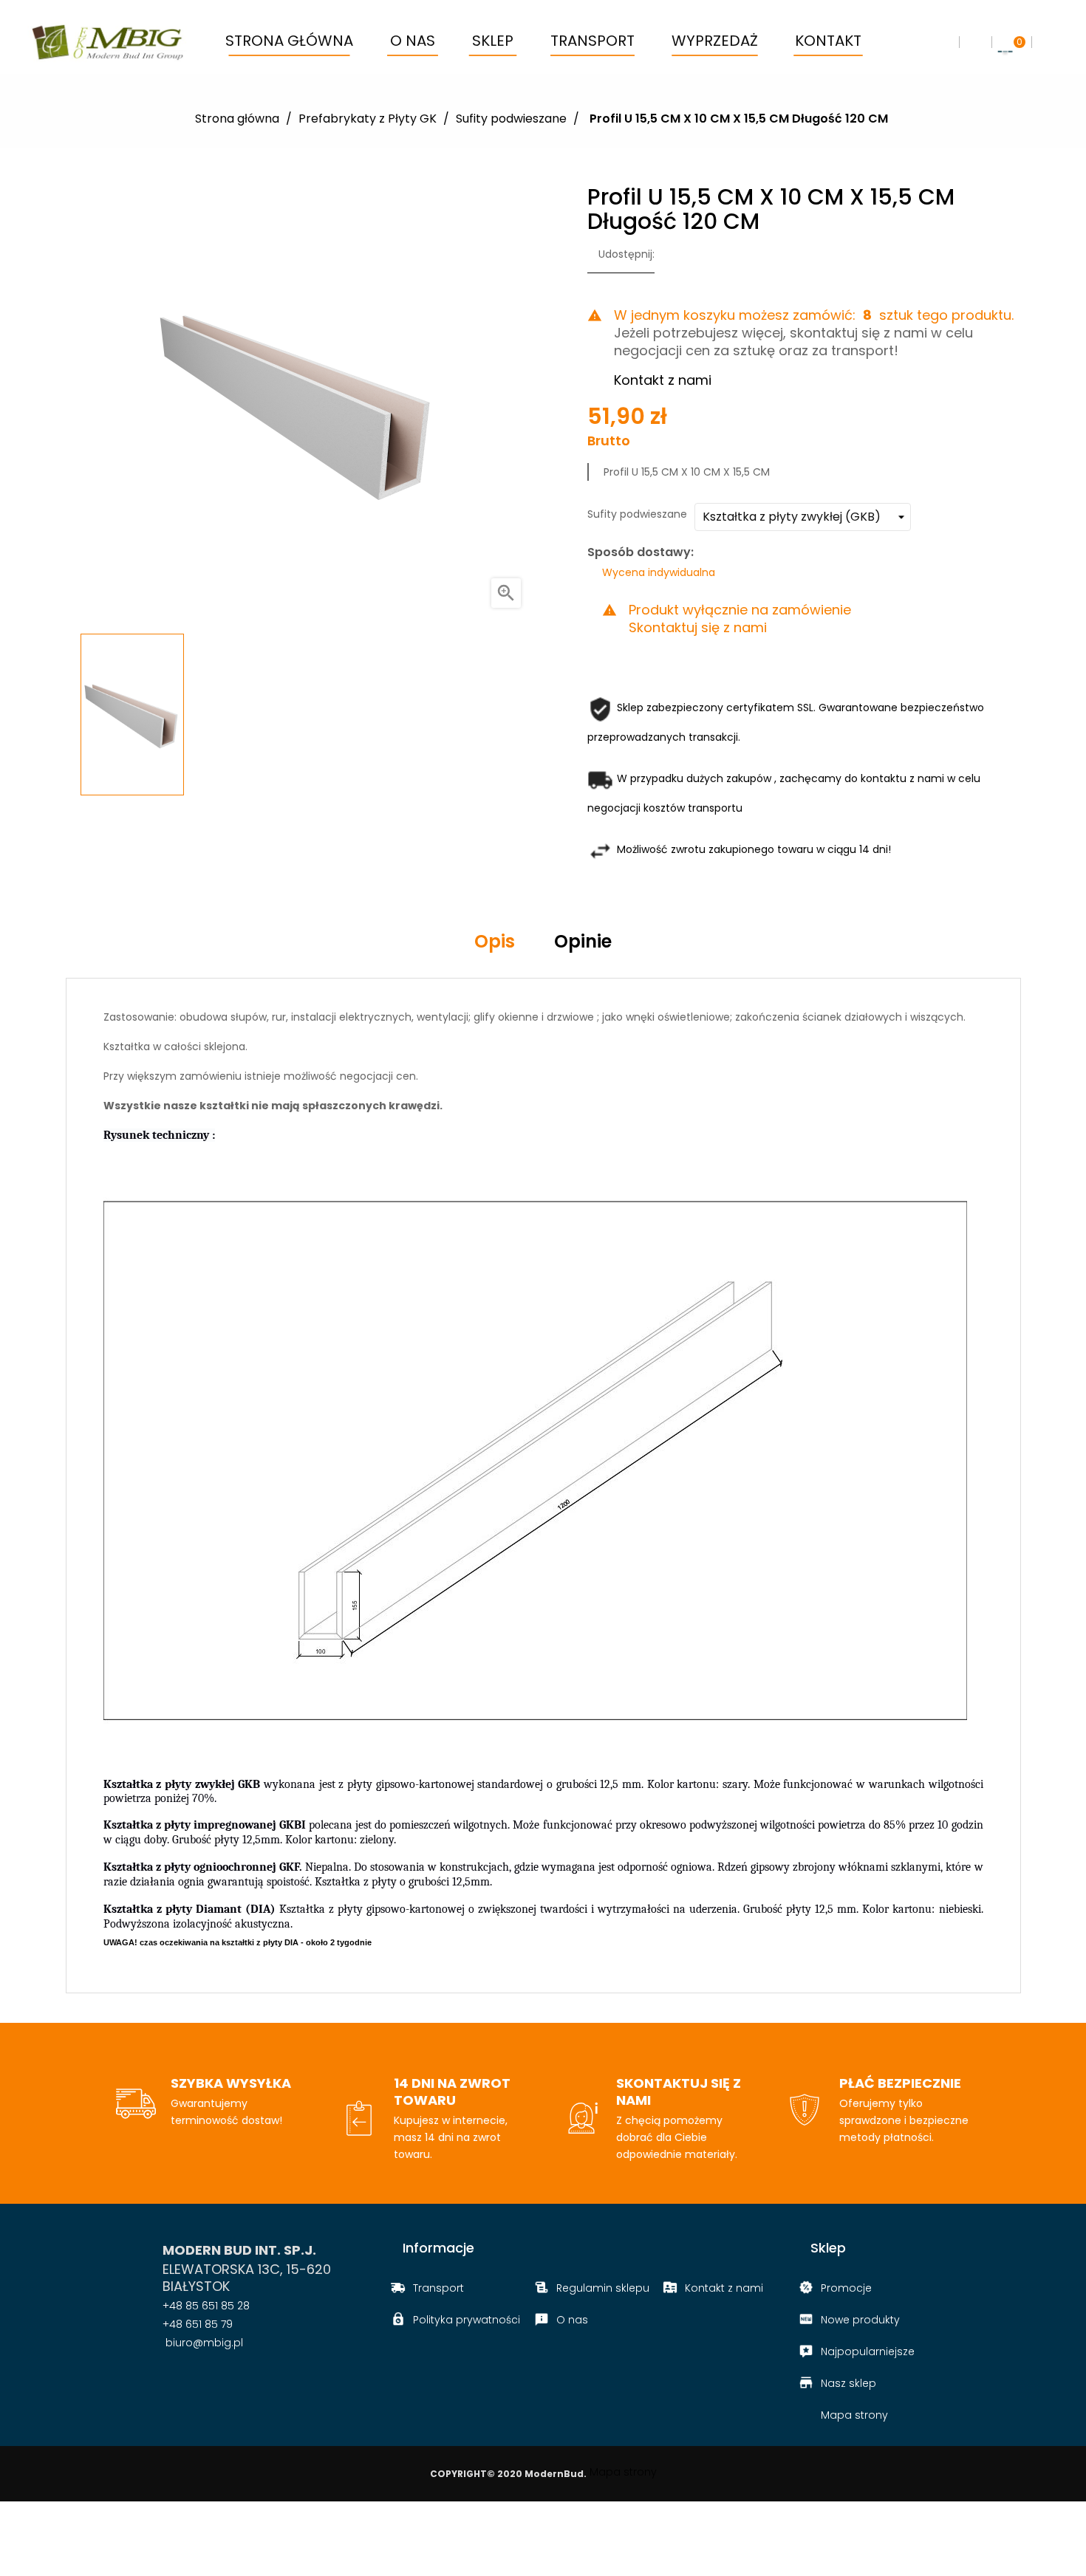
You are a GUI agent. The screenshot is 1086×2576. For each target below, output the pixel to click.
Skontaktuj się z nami (698, 628)
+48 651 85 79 (198, 2324)
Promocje (846, 2288)
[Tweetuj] (693, 255)
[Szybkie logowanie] (975, 42)
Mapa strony (854, 2415)
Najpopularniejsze (868, 2351)
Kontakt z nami (663, 380)
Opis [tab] (495, 941)
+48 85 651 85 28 (206, 2306)
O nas (572, 2320)
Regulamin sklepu (603, 2288)
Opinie (583, 941)
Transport (438, 2288)
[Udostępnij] (670, 255)
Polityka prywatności (467, 2320)
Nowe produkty (860, 2320)
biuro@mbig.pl (203, 2343)
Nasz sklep (848, 2383)
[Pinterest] (716, 255)
